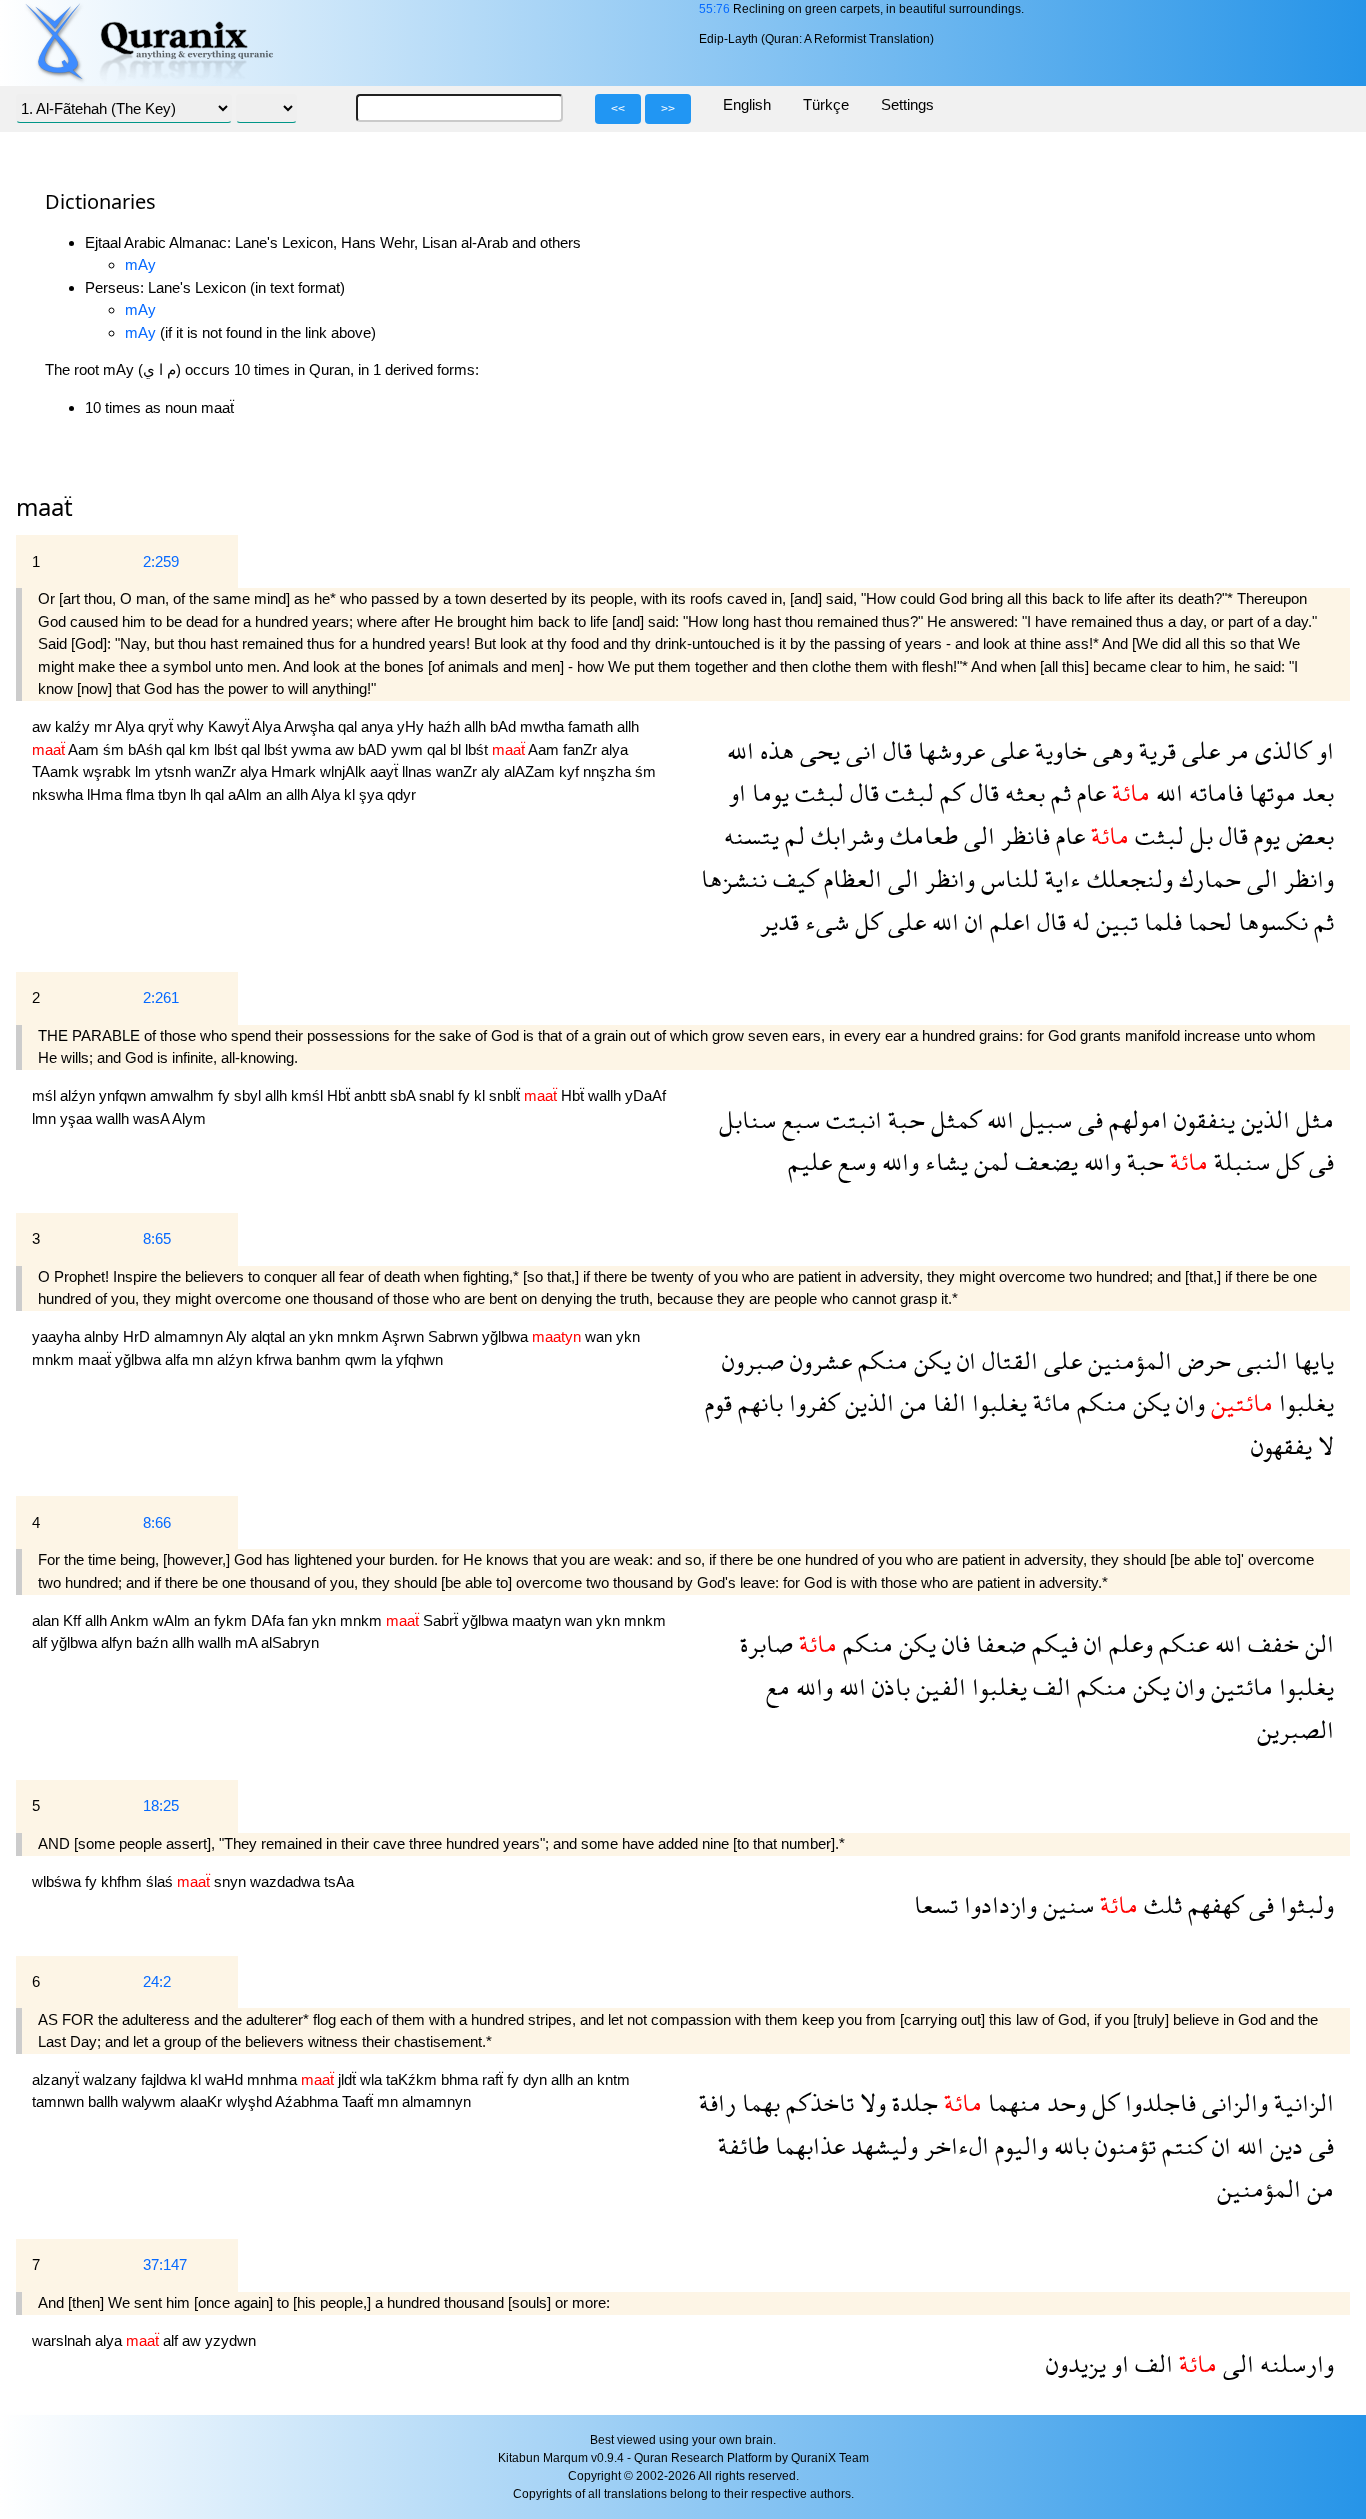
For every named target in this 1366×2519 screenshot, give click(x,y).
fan (300, 1620)
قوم (718, 1402)
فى (1087, 1119)
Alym (189, 1118)
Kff (74, 1620)
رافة (717, 2102)
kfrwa (276, 1359)
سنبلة (1239, 1161)
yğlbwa (507, 1336)
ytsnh (175, 771)
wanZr (217, 771)
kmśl (309, 1095)
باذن (888, 1686)
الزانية (1301, 2102)
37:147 (165, 2264)
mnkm (359, 1336)
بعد (1315, 792)
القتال (1007, 1360)
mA (248, 1642)
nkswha (59, 794)
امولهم (1135, 1119)
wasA (152, 1118)
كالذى (1280, 750)
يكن (929, 1360)
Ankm (131, 1620)
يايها (1311, 1360)
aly (492, 771)
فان (953, 1643)
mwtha (544, 726)
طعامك (921, 835)
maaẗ (96, 1359)
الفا (946, 1402)
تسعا (936, 1904)
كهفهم (1212, 1904)
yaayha (58, 1336)
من (910, 1402)
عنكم (1181, 1643)
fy (226, 1095)
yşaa (78, 1118)
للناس (1007, 878)
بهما (758, 2102)
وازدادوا (997, 1904)
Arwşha (311, 726)
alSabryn (290, 1642)
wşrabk (109, 771)
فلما (1160, 921)
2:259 (161, 561)
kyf (571, 771)
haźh (446, 726)
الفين (938, 1686)
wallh (606, 1095)
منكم (880, 1360)
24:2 (157, 1981)
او (1322, 750)
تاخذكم (817, 2102)
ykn (323, 1336)
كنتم (1181, 2145)
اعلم (1007, 921)
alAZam (531, 771)
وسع (854, 1161)
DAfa (269, 1620)
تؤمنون (1122, 2145)
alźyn (79, 1095)
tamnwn (60, 2101)
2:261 (161, 997)
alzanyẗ (57, 2079)
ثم (1058, 792)
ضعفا (998, 1643)
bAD (374, 749)
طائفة (743, 2145)
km (201, 749)
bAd (505, 726)
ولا (870, 2102)
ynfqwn (124, 1095)
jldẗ (349, 2079)
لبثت (906, 792)
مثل (1312, 1119)
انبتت (851, 1119)
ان (971, 921)
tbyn (174, 794)
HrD (138, 1336)
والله (1099, 1161)
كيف (792, 878)
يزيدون (1076, 2363)
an (276, 794)
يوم (1264, 835)
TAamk (57, 771)
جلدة (912, 2102)
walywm (151, 2101)
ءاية (1060, 878)
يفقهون (1281, 1445)
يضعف (1043, 1161)
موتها (1269, 792)
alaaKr (203, 2101)
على (1198, 750)
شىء (824, 921)
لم (792, 835)
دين (1283, 2145)
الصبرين (1295, 1729)
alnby (103, 1336)
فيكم (1052, 1643)
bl (457, 749)
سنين (1065, 1904)
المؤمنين (1127, 1360)
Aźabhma (308, 2101)
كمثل (953, 1119)
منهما (1011, 2102)
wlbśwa (58, 1881)
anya (379, 726)
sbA (404, 1095)
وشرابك (844, 835)
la (388, 1359)
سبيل (1043, 1119)
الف (1049, 1686)
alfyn (118, 1642)
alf (41, 1642)
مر (1234, 750)
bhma (461, 2079)
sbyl (249, 1095)
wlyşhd (250, 2101)
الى (976, 835)
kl (351, 794)
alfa (178, 1359)
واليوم (1018, 2145)
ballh (105, 2101)
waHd (226, 2079)
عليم (810, 1161)
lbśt (227, 749)
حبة (903, 1119)
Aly (238, 1336)
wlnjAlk (345, 771)
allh (477, 726)
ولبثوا (1304, 1904)
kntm (613, 2079)
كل (865, 921)
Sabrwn (455, 1336)
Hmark (295, 771)
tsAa (339, 1881)
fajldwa (165, 2079)
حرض (1201, 1360)
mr (104, 726)
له (1078, 921)
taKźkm (413, 2079)
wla (373, 2079)
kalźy (74, 726)
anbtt (372, 1095)
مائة (1049, 1402)
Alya (131, 726)
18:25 (161, 1805)
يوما (767, 792)
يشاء (943, 1161)
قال (894, 750)
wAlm (173, 1620)
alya (614, 749)
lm (145, 771)
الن (1316, 1643)
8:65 (157, 1238)
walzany (112, 2079)
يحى (817, 750)
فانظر (1022, 835)
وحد (1063, 2102)
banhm (320, 1359)
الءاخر (953, 2145)
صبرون (753, 1360)
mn (204, 1359)
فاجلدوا (1157, 2102)
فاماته (1213, 792)
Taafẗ (359, 2101)
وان (1187, 1402)
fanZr (582, 749)
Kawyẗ (230, 726)
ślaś (161, 1881)
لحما (1207, 921)
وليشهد (881, 2145)
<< (618, 109)
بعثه (1022, 792)
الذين (1262, 1119)
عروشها (948, 750)
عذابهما (807, 2145)
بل (1198, 835)
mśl (46, 1095)
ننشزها (734, 878)
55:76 (714, 9)
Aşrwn (405, 1336)
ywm (409, 749)
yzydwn (230, 2340)
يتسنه (751, 835)
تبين (1114, 921)
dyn (537, 2079)
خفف (1270, 1643)
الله (740, 750)
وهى (1110, 750)
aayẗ (386, 771)
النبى (1259, 1360)
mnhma (274, 2079)
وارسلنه (1294, 2363)
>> (668, 109)
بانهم (757, 1402)
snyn (232, 1881)
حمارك (1207, 878)
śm (115, 749)
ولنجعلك (1127, 878)
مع (778, 1686)
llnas (419, 771)
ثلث (1160, 1904)
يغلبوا (1303, 1402)
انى (858, 750)
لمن (988, 1161)
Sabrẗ (442, 1620)
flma (142, 794)
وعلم (1128, 1643)
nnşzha (609, 771)
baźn (154, 1642)
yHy (412, 726)
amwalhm (184, 1095)
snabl (438, 1095)
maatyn (538, 1620)
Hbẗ (340, 1095)
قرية (1154, 750)
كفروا (811, 1402)
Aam (85, 749)
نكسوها (1270, 921)
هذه (774, 750)
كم (949, 792)
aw (43, 726)
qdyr (401, 794)
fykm (232, 1620)
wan (600, 1336)
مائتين (1239, 1686)
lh (197, 794)
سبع (798, 1119)
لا (1323, 1445)
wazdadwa (287, 1881)
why (192, 726)
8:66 (157, 1522)
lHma (106, 794)
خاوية (1058, 750)
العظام (850, 878)
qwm (363, 1359)
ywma (313, 749)
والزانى (1232, 2102)
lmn (46, 1118)
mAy (140, 264)
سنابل (747, 1119)
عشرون (818, 1360)
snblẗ (506, 1095)
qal (349, 726)
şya (373, 794)
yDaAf (645, 1095)
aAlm (247, 794)
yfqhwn (419, 1359)
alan (47, 1620)
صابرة (766, 1643)
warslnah (63, 2340)
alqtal (270, 1336)
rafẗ (494, 2079)
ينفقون (1201, 1119)
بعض (1307, 835)
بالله (1068, 2145)
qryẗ (162, 726)
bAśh (147, 749)
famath (592, 726)
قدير (779, 921)
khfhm (123, 1881)
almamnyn (190, 1336)
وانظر (1306, 878)
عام (1088, 792)
